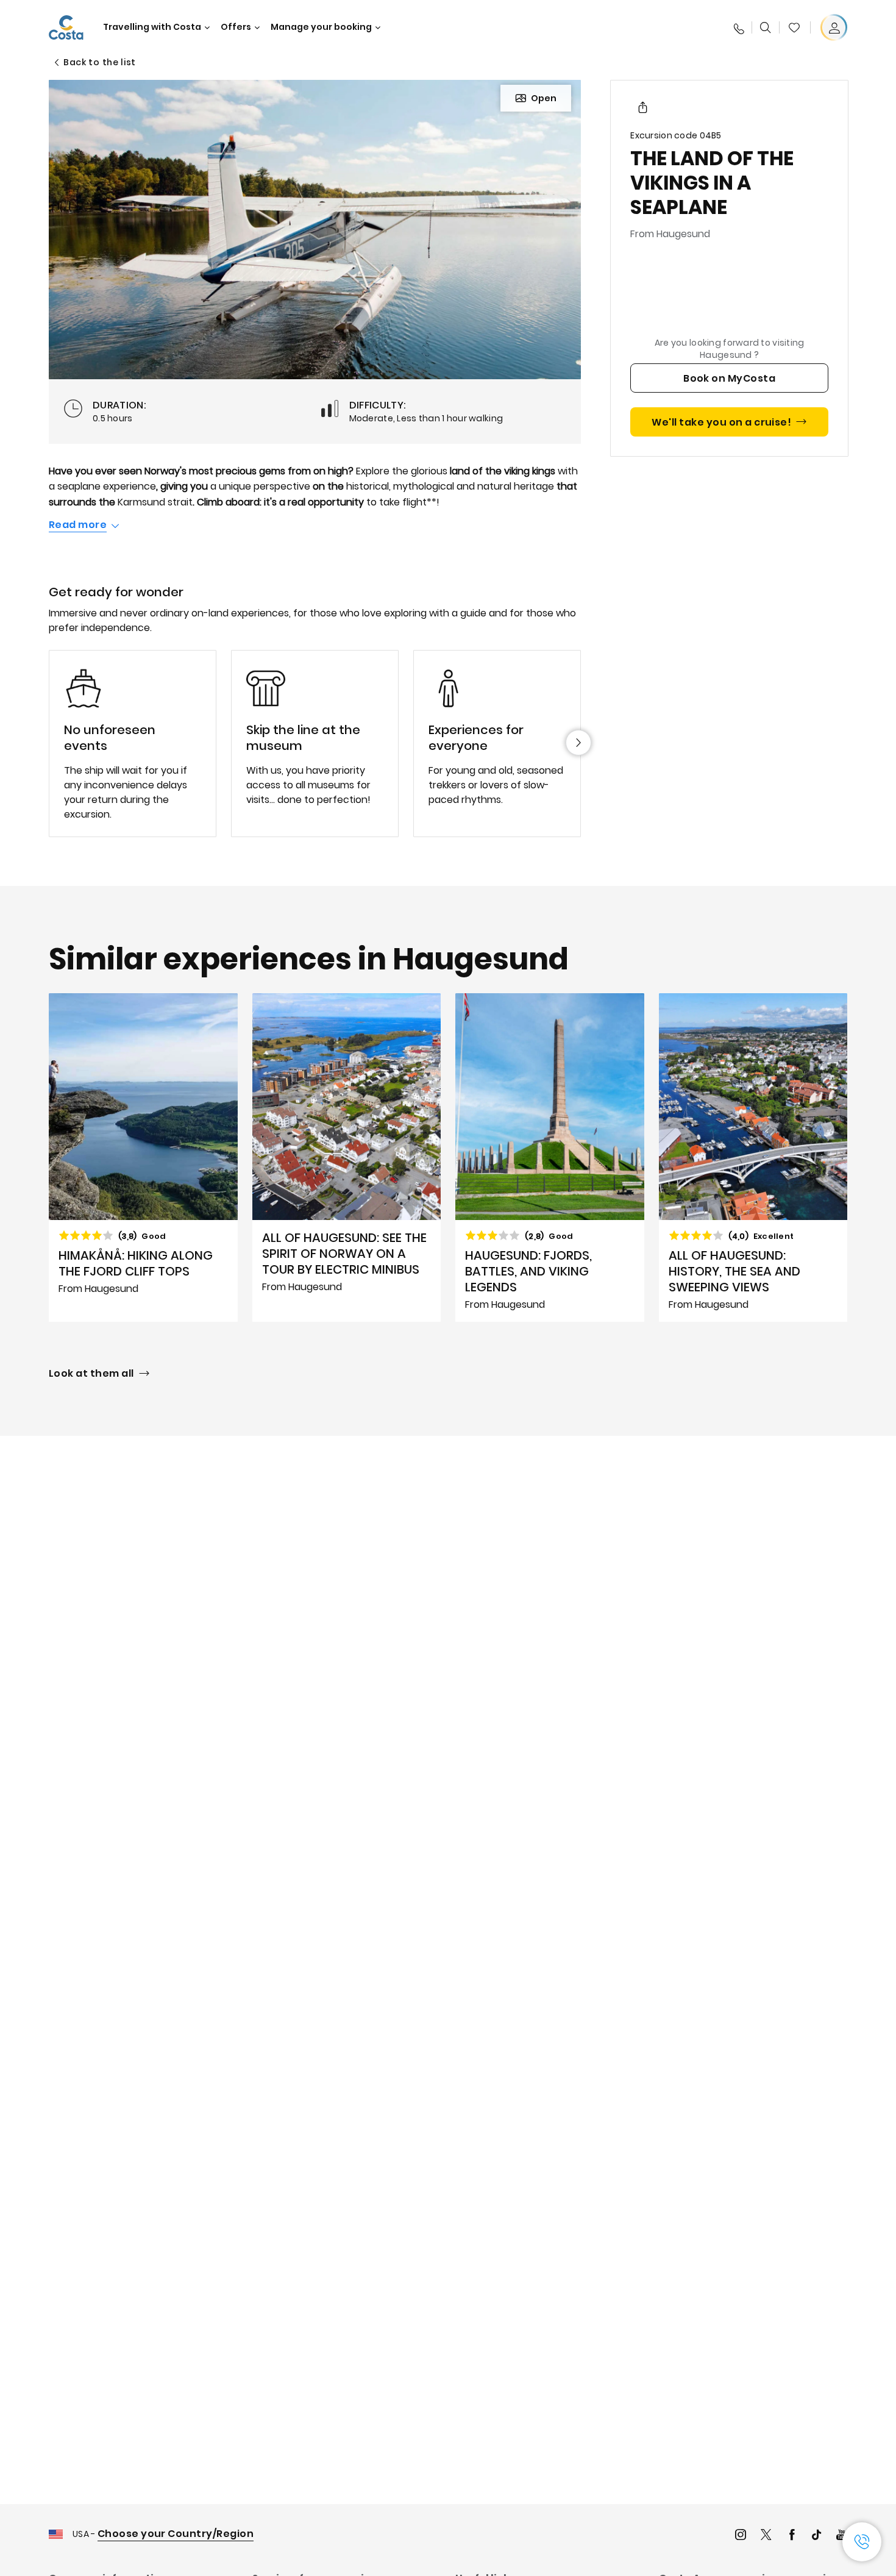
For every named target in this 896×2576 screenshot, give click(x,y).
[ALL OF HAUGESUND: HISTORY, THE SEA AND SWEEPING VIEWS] (753, 1158)
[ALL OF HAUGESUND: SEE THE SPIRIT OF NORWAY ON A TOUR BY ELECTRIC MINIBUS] (347, 1158)
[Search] (766, 27)
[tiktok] (817, 2536)
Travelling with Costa (152, 27)
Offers (236, 27)
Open (544, 98)
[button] (794, 27)
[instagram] (741, 2536)
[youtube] (842, 2536)
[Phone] (738, 27)
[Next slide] (578, 743)
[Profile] (834, 27)
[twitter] (766, 2536)
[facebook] (792, 2536)
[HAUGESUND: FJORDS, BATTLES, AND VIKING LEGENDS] (550, 1158)
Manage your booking (321, 27)
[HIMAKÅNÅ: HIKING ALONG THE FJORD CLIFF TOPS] (143, 1158)
